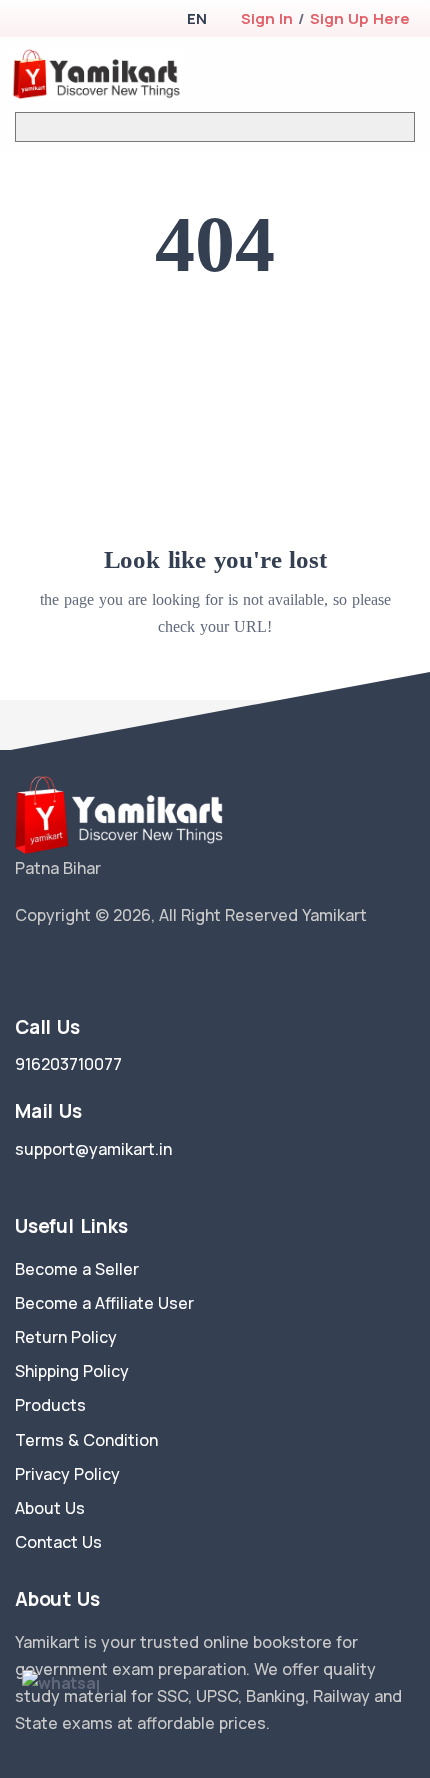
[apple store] (30, 20)
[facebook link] (53, 967)
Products (50, 1405)
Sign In (267, 18)
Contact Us (58, 1542)
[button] (196, 18)
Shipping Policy (72, 1371)
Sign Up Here (360, 18)
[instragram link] (83, 967)
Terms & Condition (86, 1440)
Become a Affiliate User (104, 1303)
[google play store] (65, 20)
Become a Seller (77, 1269)
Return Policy (66, 1337)
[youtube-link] (113, 967)
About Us (50, 1508)
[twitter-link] (23, 967)
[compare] (343, 74)
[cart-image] (375, 74)
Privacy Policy (67, 1474)
